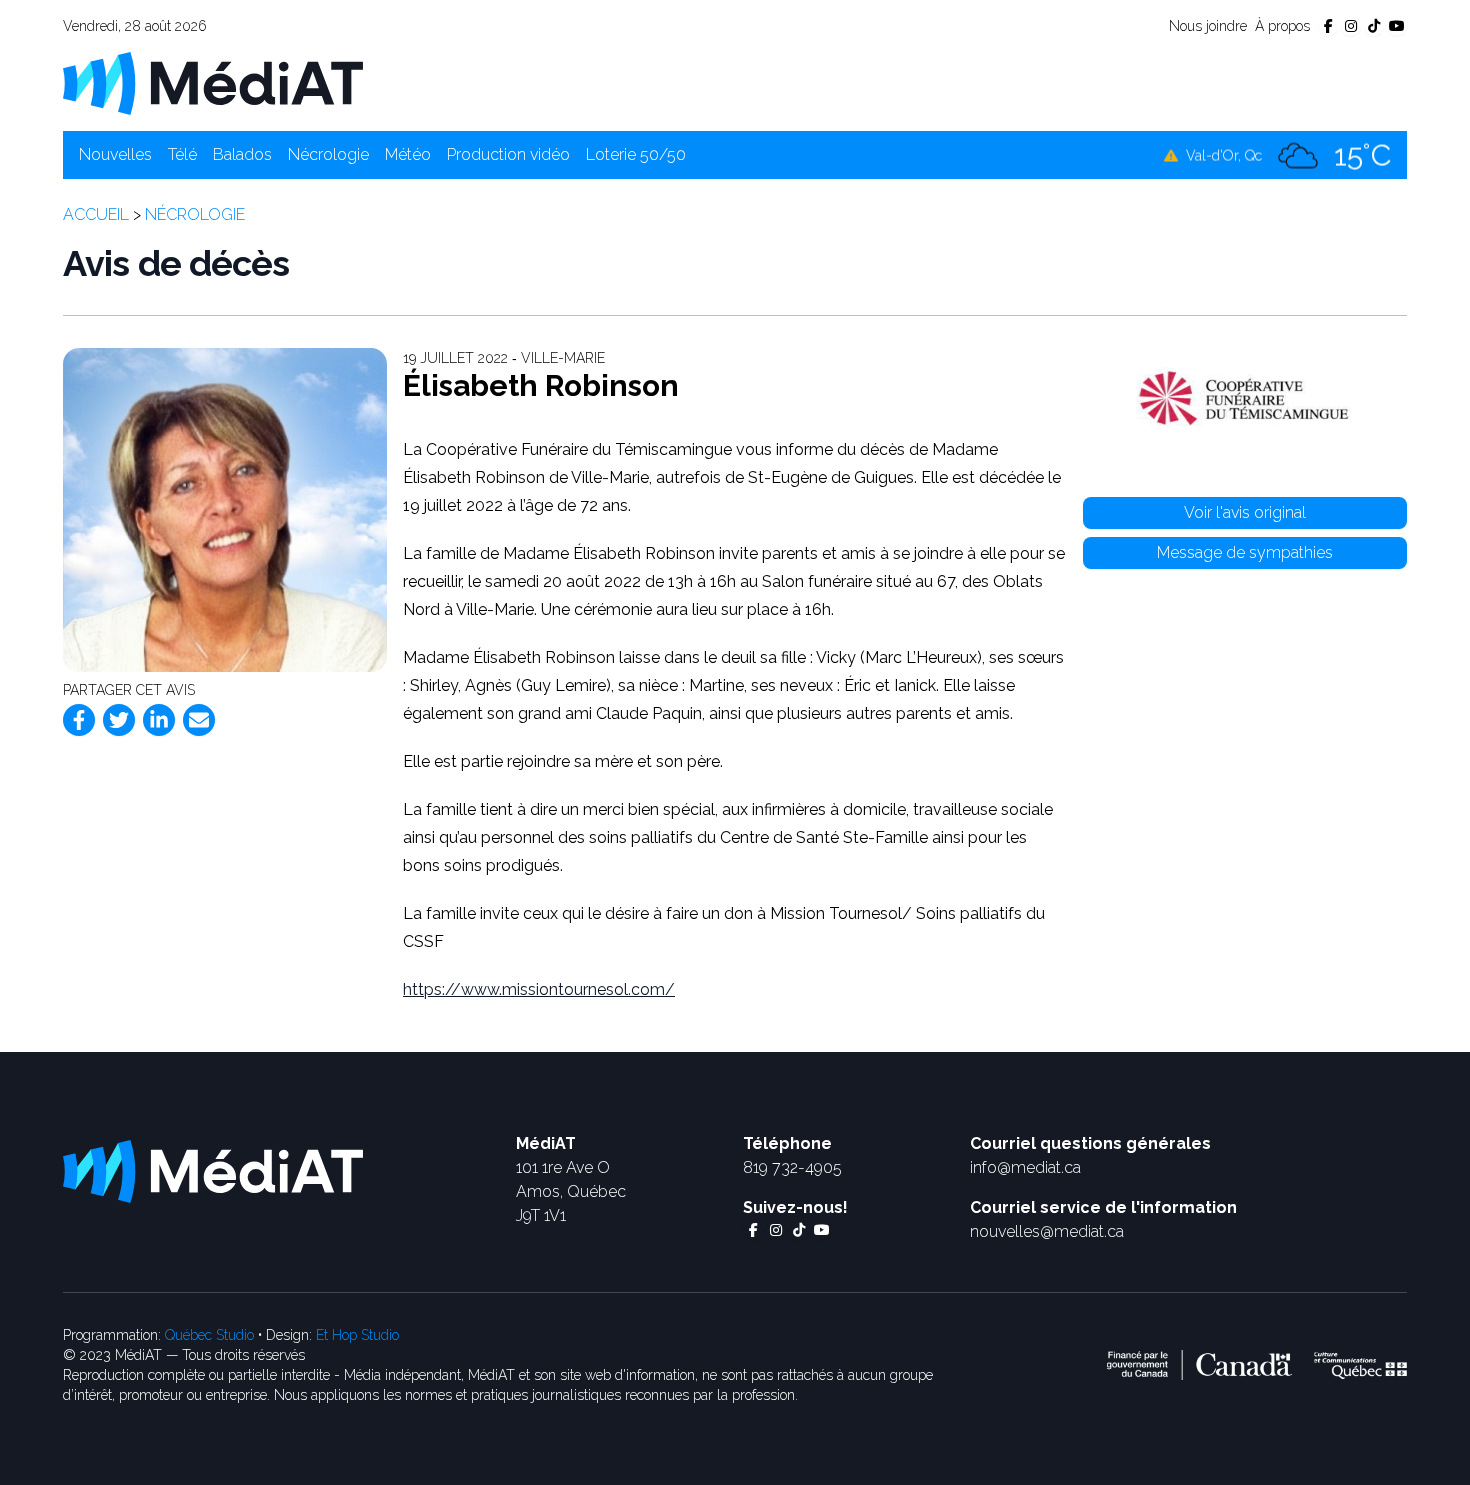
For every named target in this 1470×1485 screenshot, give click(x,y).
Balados (242, 154)
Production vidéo (508, 154)
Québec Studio (209, 1335)
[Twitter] (119, 720)
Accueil (96, 214)
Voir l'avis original (1245, 512)
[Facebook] (79, 720)
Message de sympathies (1245, 552)
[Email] (199, 720)
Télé (182, 154)
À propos (1282, 26)
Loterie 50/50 (636, 154)
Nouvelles (115, 154)
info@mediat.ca (1025, 1167)
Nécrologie (328, 154)
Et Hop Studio (357, 1335)
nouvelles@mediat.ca (1047, 1231)
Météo (408, 154)
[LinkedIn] (159, 720)
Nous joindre (1208, 26)
